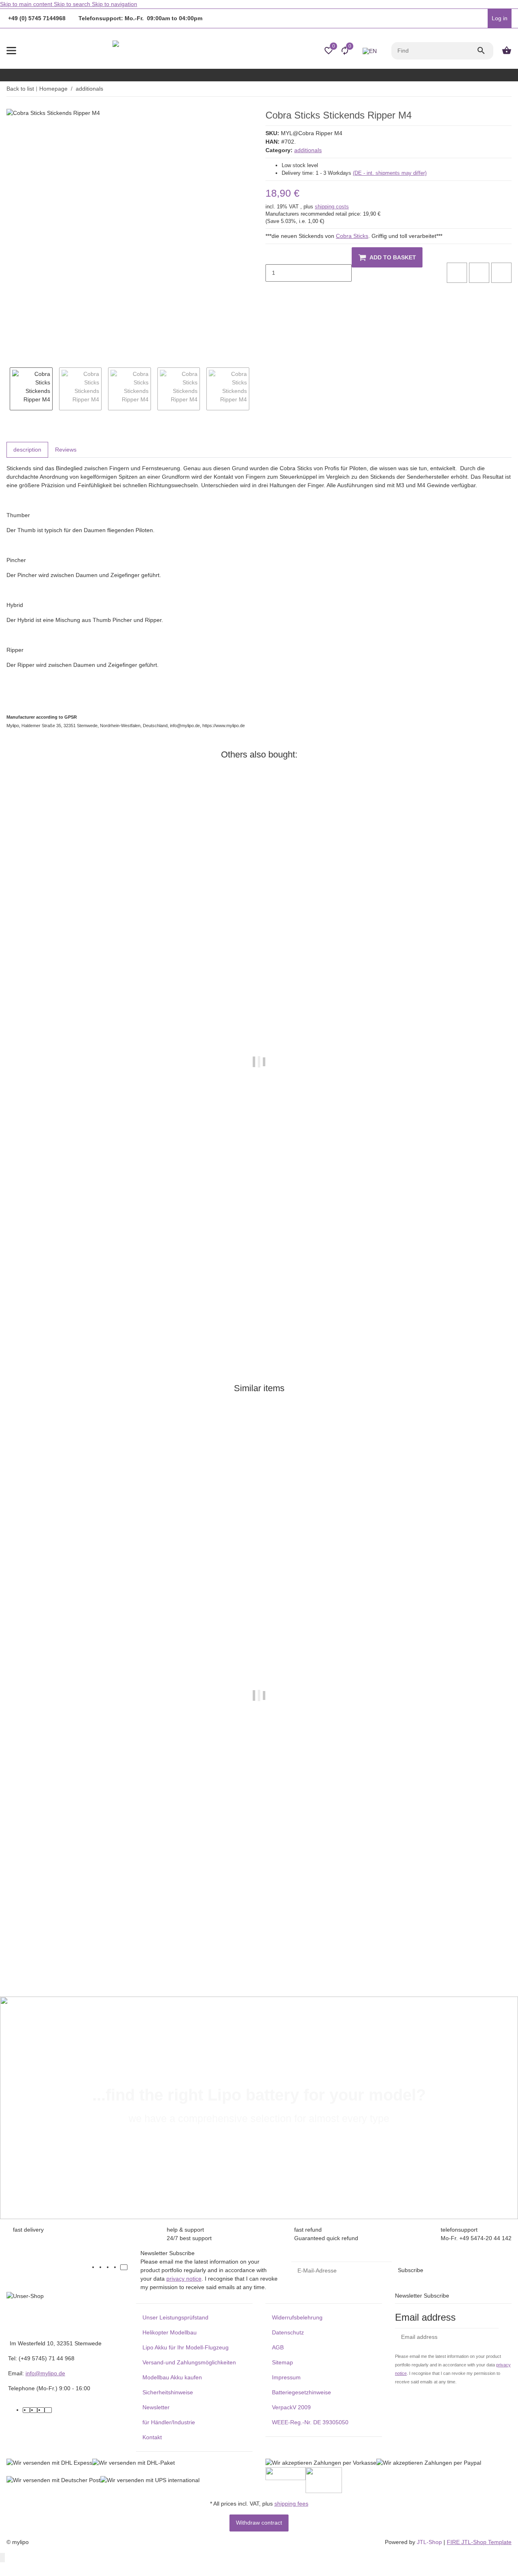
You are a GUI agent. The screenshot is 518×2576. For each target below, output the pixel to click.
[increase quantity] (272, 290)
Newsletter (156, 2407)
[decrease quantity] (272, 256)
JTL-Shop (430, 2542)
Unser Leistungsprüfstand (175, 2317)
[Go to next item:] (511, 89)
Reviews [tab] (66, 450)
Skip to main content (27, 4)
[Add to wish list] (479, 273)
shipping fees (291, 2504)
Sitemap (282, 2362)
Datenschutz (288, 2332)
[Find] (485, 51)
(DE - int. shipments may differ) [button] (390, 173)
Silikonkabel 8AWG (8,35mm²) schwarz (59, 1301)
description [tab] (27, 450)
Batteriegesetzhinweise (301, 2392)
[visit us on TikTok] (124, 2267)
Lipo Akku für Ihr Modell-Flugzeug (186, 2347)
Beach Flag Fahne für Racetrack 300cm (59, 1934)
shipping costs (332, 207)
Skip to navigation (115, 4)
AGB (278, 2347)
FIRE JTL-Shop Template (479, 2542)
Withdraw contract (259, 2523)
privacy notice (184, 2279)
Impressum (286, 2377)
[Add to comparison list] (457, 273)
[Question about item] (501, 273)
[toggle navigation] (11, 51)
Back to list (20, 89)
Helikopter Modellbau (170, 2332)
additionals (308, 150)
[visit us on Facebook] (102, 2267)
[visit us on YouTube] (109, 2267)
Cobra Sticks (352, 236)
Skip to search (73, 4)
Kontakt (152, 2437)
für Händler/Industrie (169, 2422)
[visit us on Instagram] (117, 2267)
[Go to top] (2, 2558)
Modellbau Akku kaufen (172, 2377)
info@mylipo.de (45, 2373)
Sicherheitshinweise (168, 2392)
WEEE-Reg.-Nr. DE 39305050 (310, 2422)
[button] (480, 19)
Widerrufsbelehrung (297, 2317)
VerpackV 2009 (291, 2407)
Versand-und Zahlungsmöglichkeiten (189, 2362)
